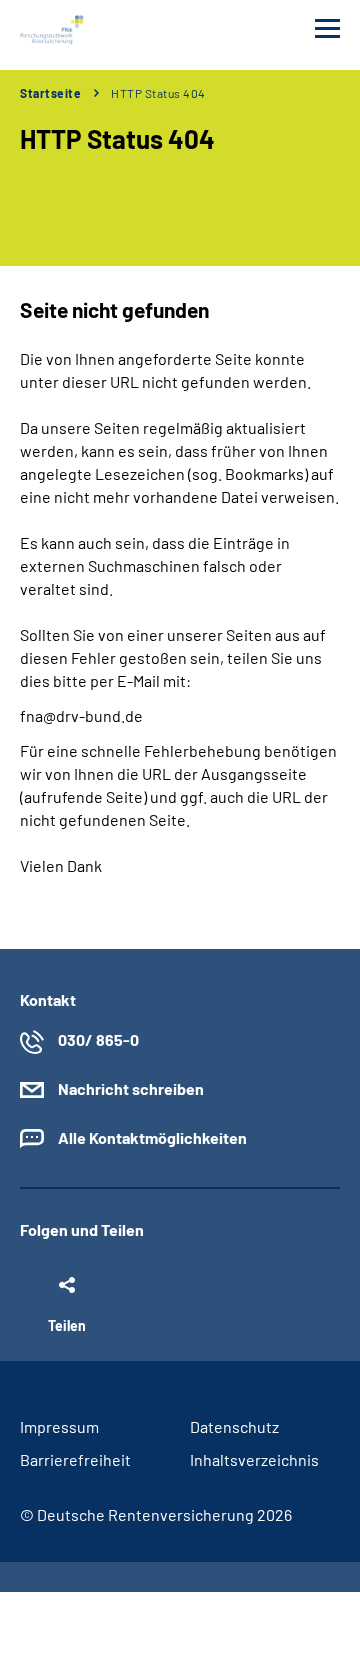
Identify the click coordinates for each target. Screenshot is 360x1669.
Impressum (59, 1426)
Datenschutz (234, 1426)
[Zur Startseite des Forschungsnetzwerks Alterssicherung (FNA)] (53, 30)
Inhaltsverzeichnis (254, 1459)
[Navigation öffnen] (327, 28)
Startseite (50, 93)
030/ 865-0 (98, 1039)
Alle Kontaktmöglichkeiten (152, 1137)
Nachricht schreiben (131, 1088)
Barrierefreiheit (75, 1459)
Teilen (67, 1325)
